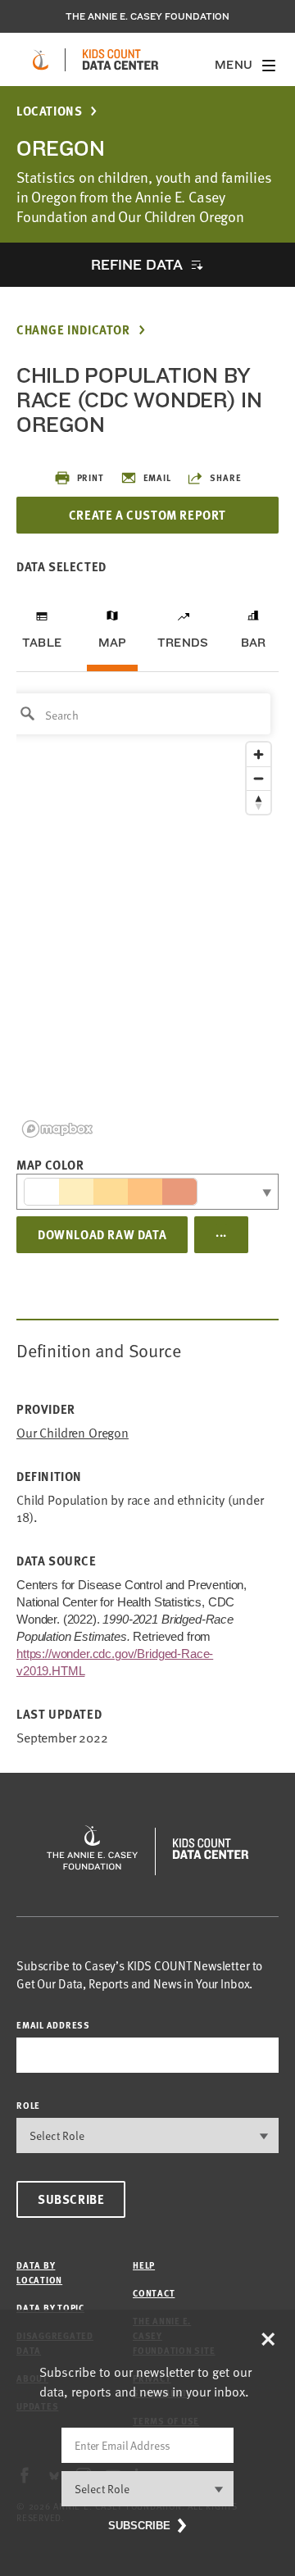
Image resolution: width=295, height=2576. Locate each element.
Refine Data (137, 264)
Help (144, 2265)
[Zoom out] (259, 778)
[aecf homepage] (41, 60)
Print (91, 477)
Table (42, 643)
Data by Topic (50, 2308)
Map (113, 643)
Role (28, 2105)
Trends (183, 643)
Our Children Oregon (73, 1433)
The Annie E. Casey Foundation (147, 16)
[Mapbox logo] (57, 1129)
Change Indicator (73, 330)
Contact (154, 2293)
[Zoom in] (259, 754)
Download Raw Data (102, 1234)
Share (225, 477)
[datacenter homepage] (120, 60)
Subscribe (71, 2199)
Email (157, 477)
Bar (254, 643)
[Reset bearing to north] (259, 802)
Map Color (50, 1165)
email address (53, 2025)
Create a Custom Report (147, 515)
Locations (49, 111)
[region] (147, 914)
